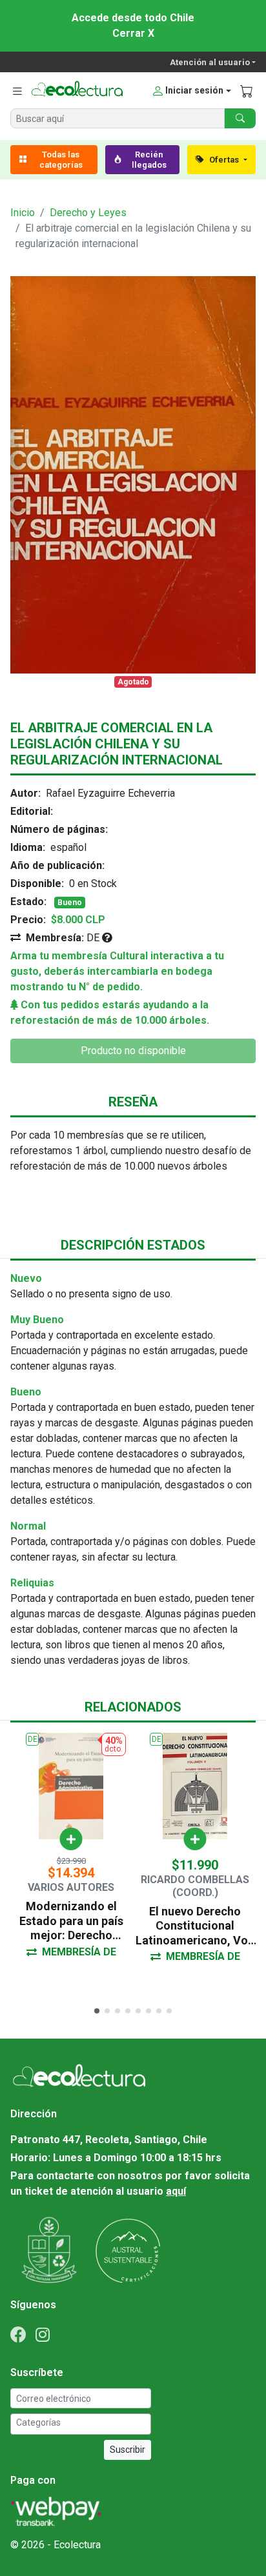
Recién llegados (149, 160)
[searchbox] (83, 2423)
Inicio (23, 213)
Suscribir (128, 2450)
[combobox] (81, 2424)
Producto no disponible (133, 1051)
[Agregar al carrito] (71, 1839)
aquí (176, 2191)
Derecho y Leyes (88, 213)
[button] (191, 91)
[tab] (97, 2011)
